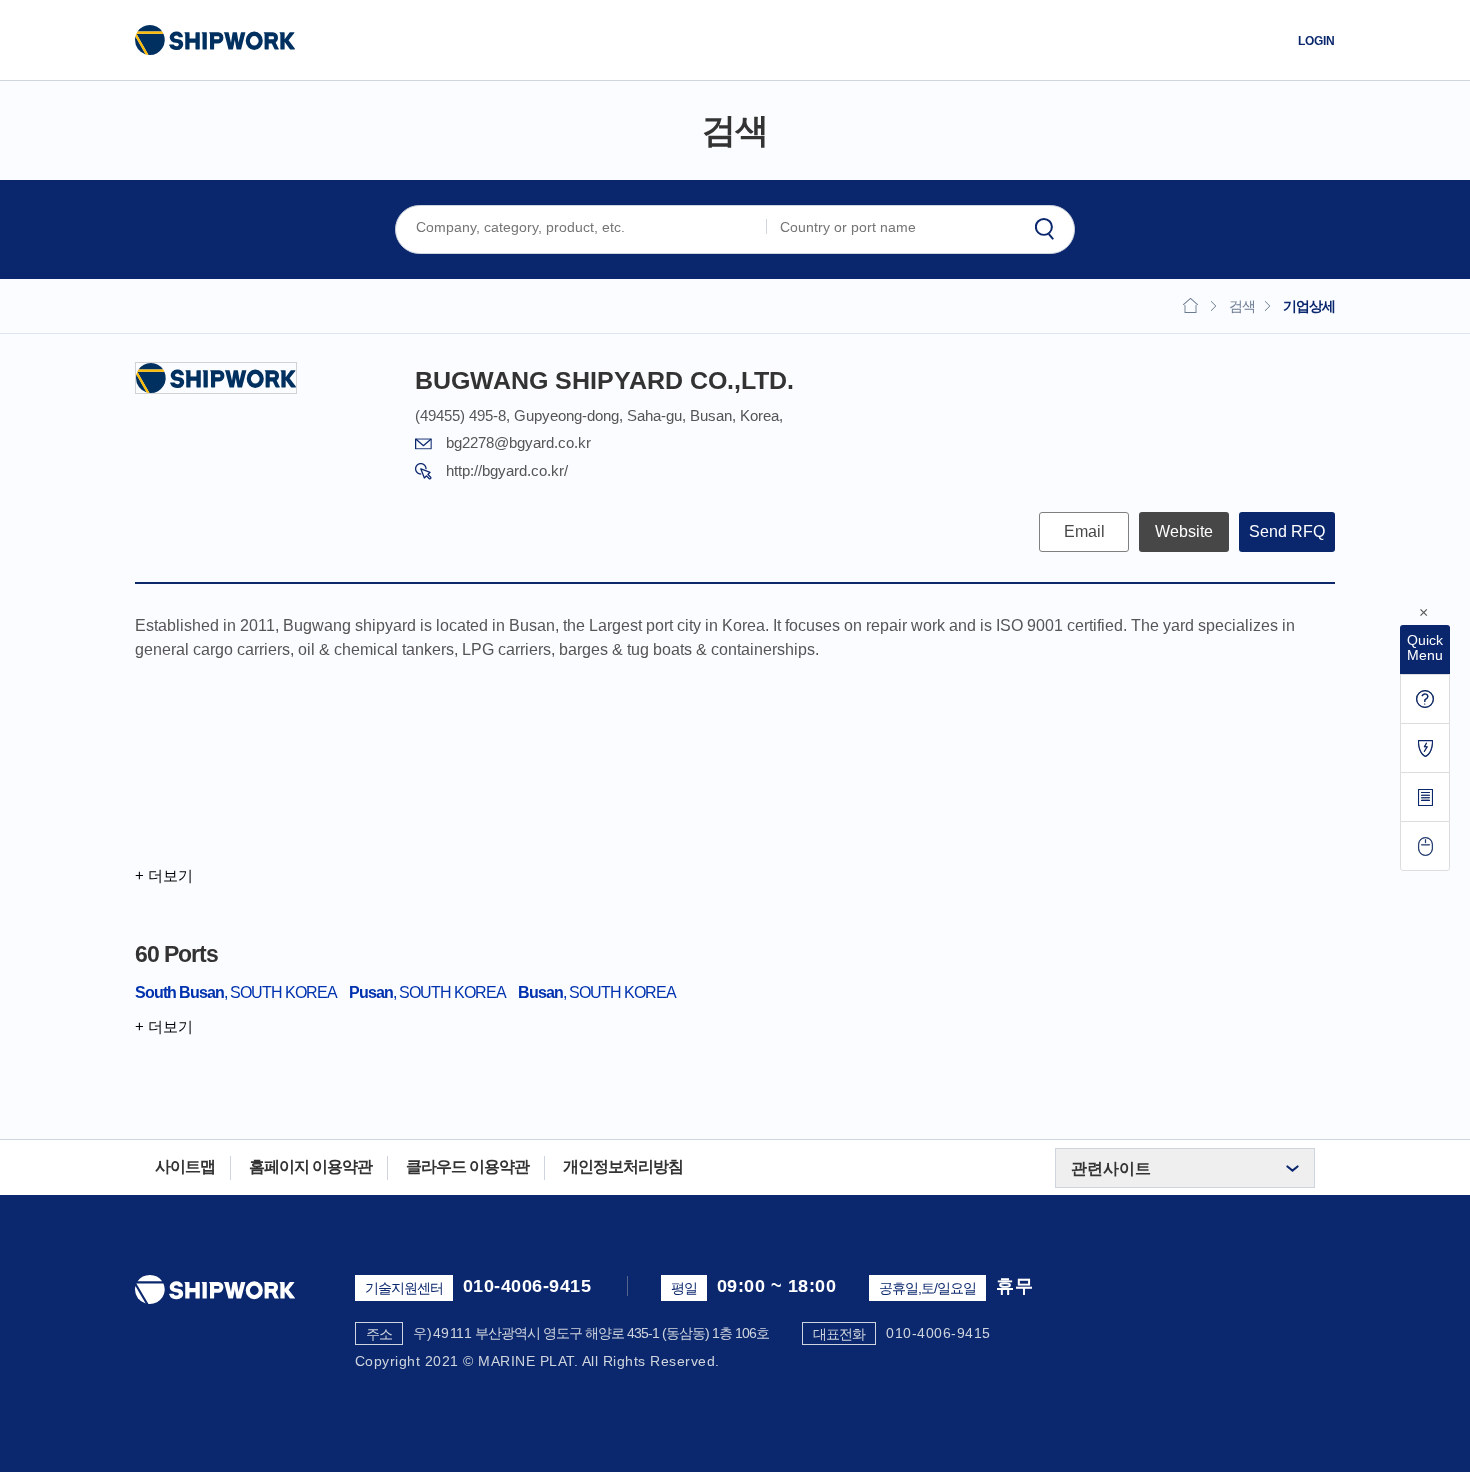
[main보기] (215, 40)
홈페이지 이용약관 (310, 1166)
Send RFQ (1287, 531)
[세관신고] (1425, 748)
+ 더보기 (164, 875)
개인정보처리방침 (623, 1166)
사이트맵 (185, 1166)
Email (1084, 531)
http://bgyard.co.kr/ (507, 470)
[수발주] (1425, 846)
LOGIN (1316, 41)
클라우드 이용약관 (467, 1166)
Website (1184, 531)
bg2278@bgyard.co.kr (518, 442)
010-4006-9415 (527, 1286)
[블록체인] (1425, 797)
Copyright (388, 1361)
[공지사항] (1425, 699)
